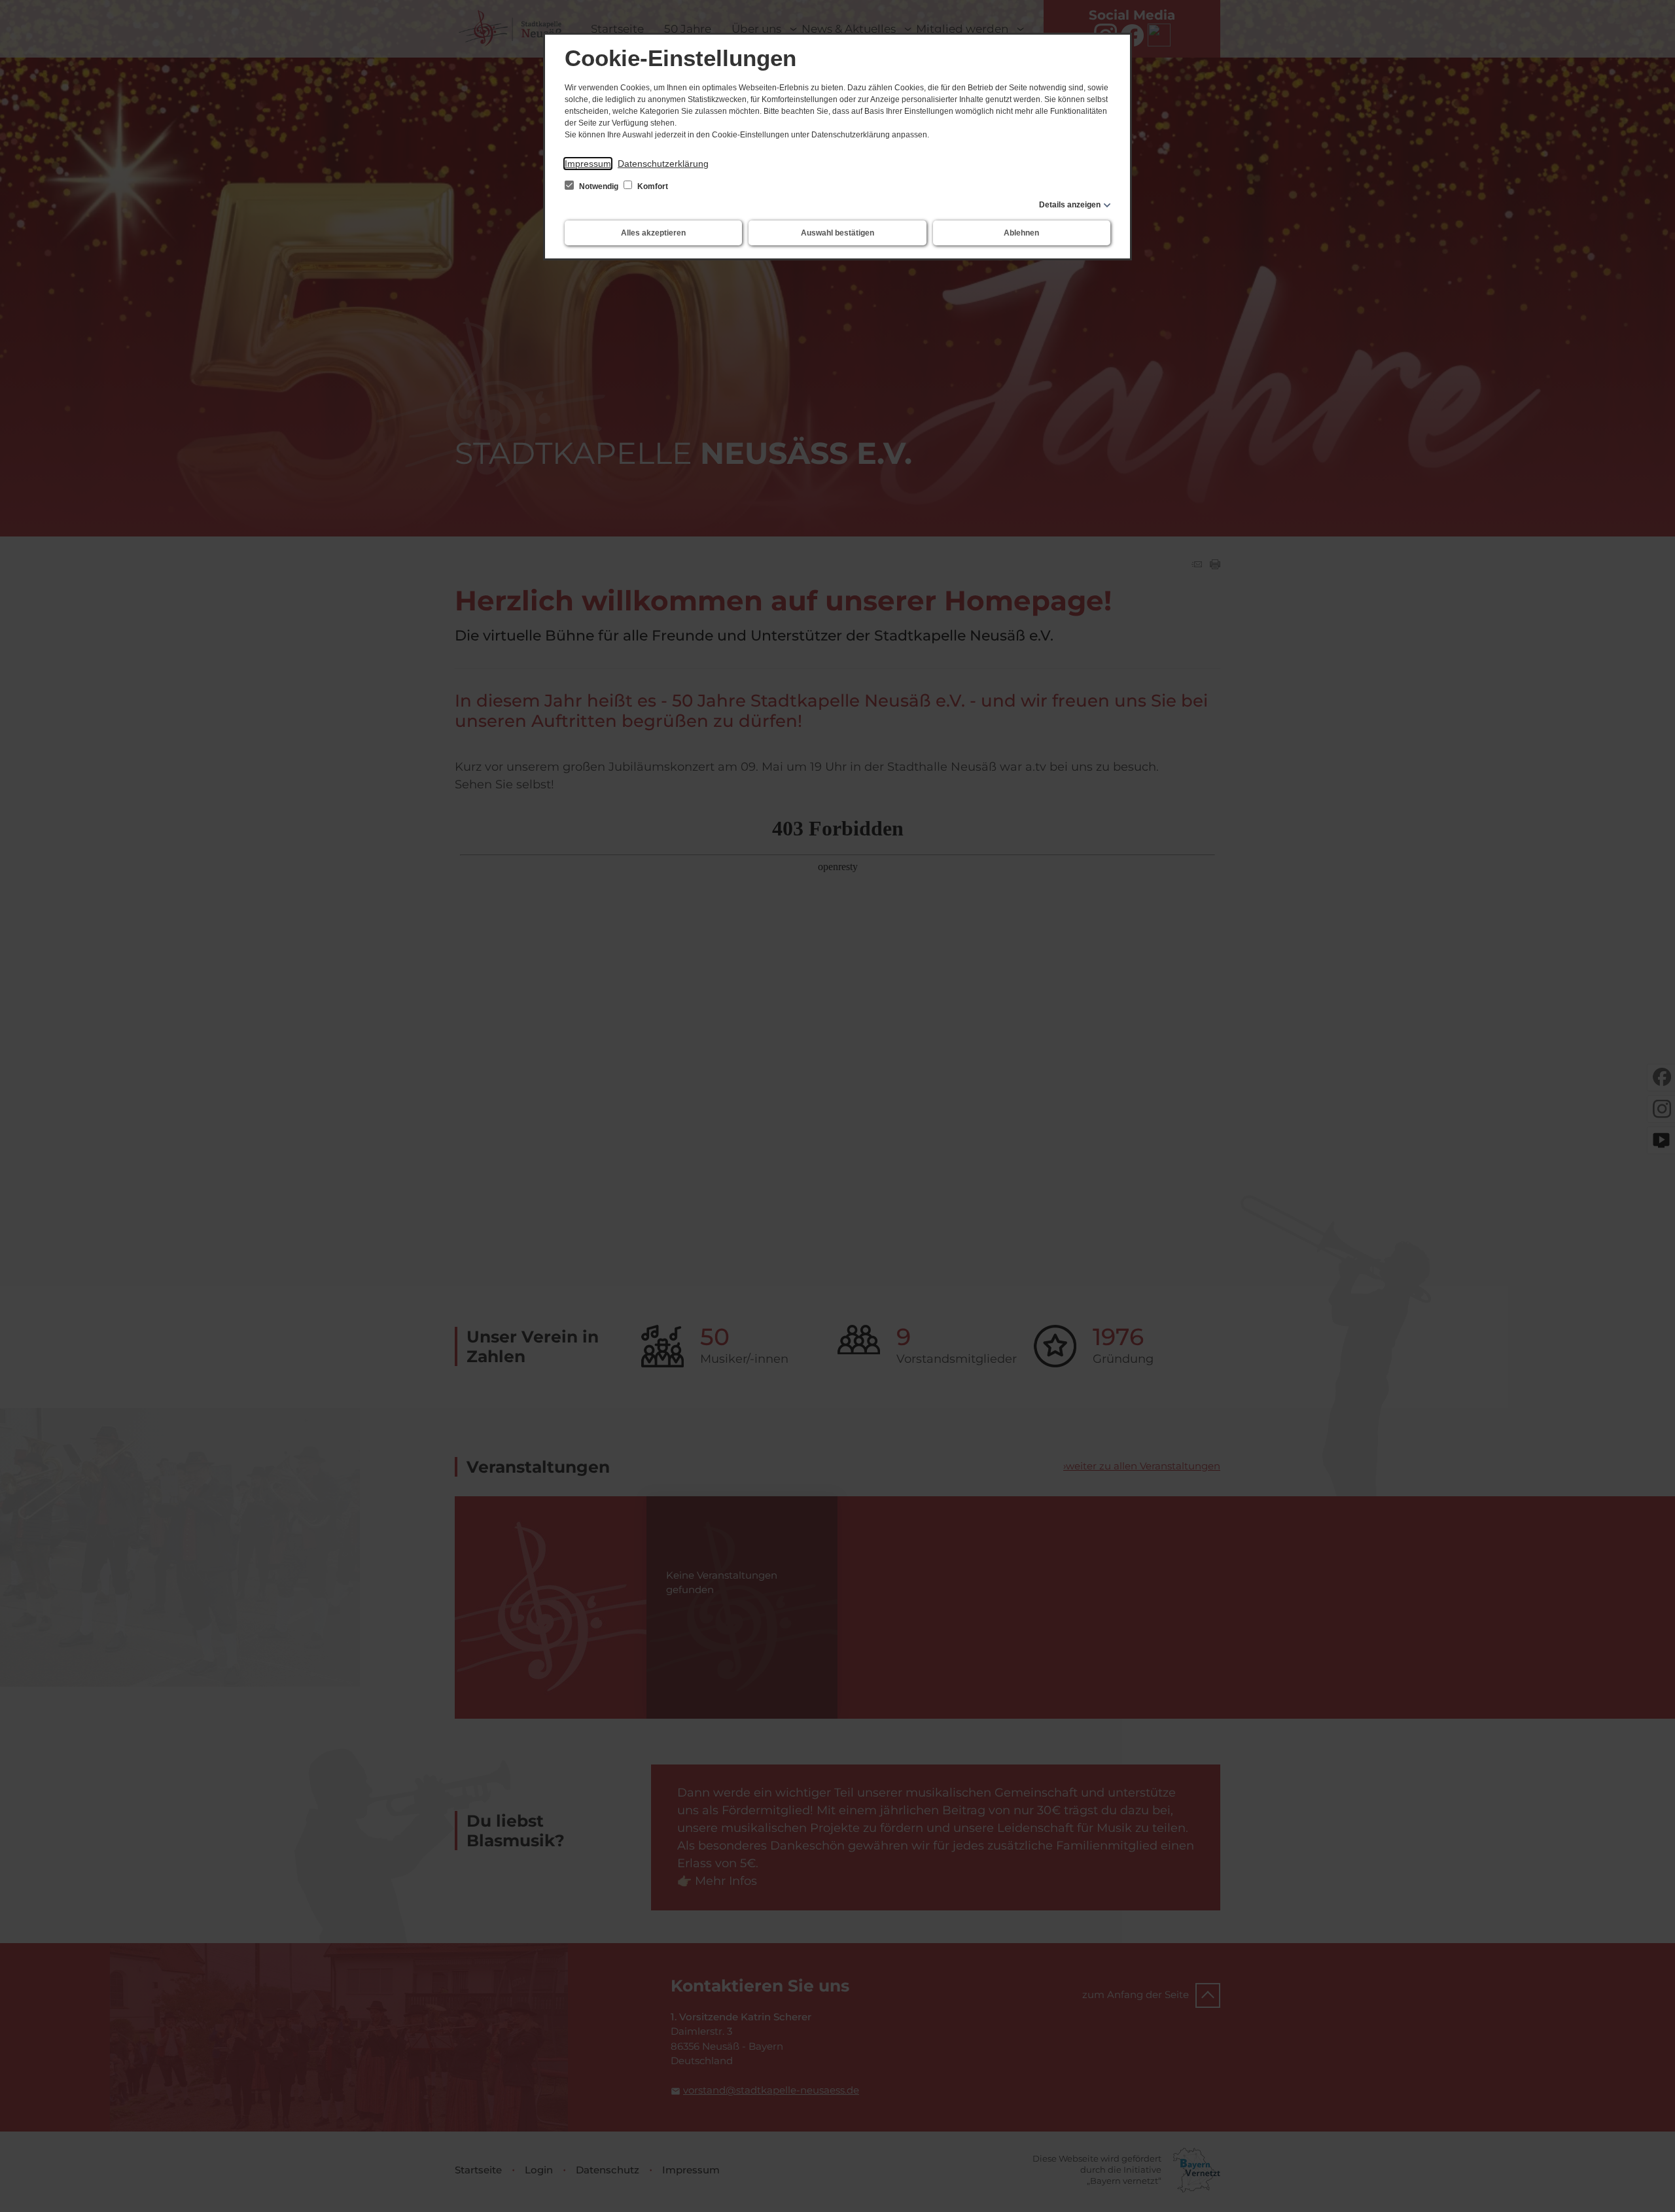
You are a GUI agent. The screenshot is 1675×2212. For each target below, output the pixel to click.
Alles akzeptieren (653, 233)
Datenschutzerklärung (663, 164)
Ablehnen (1021, 233)
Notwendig (599, 186)
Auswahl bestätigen (837, 233)
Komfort (652, 186)
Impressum (588, 164)
